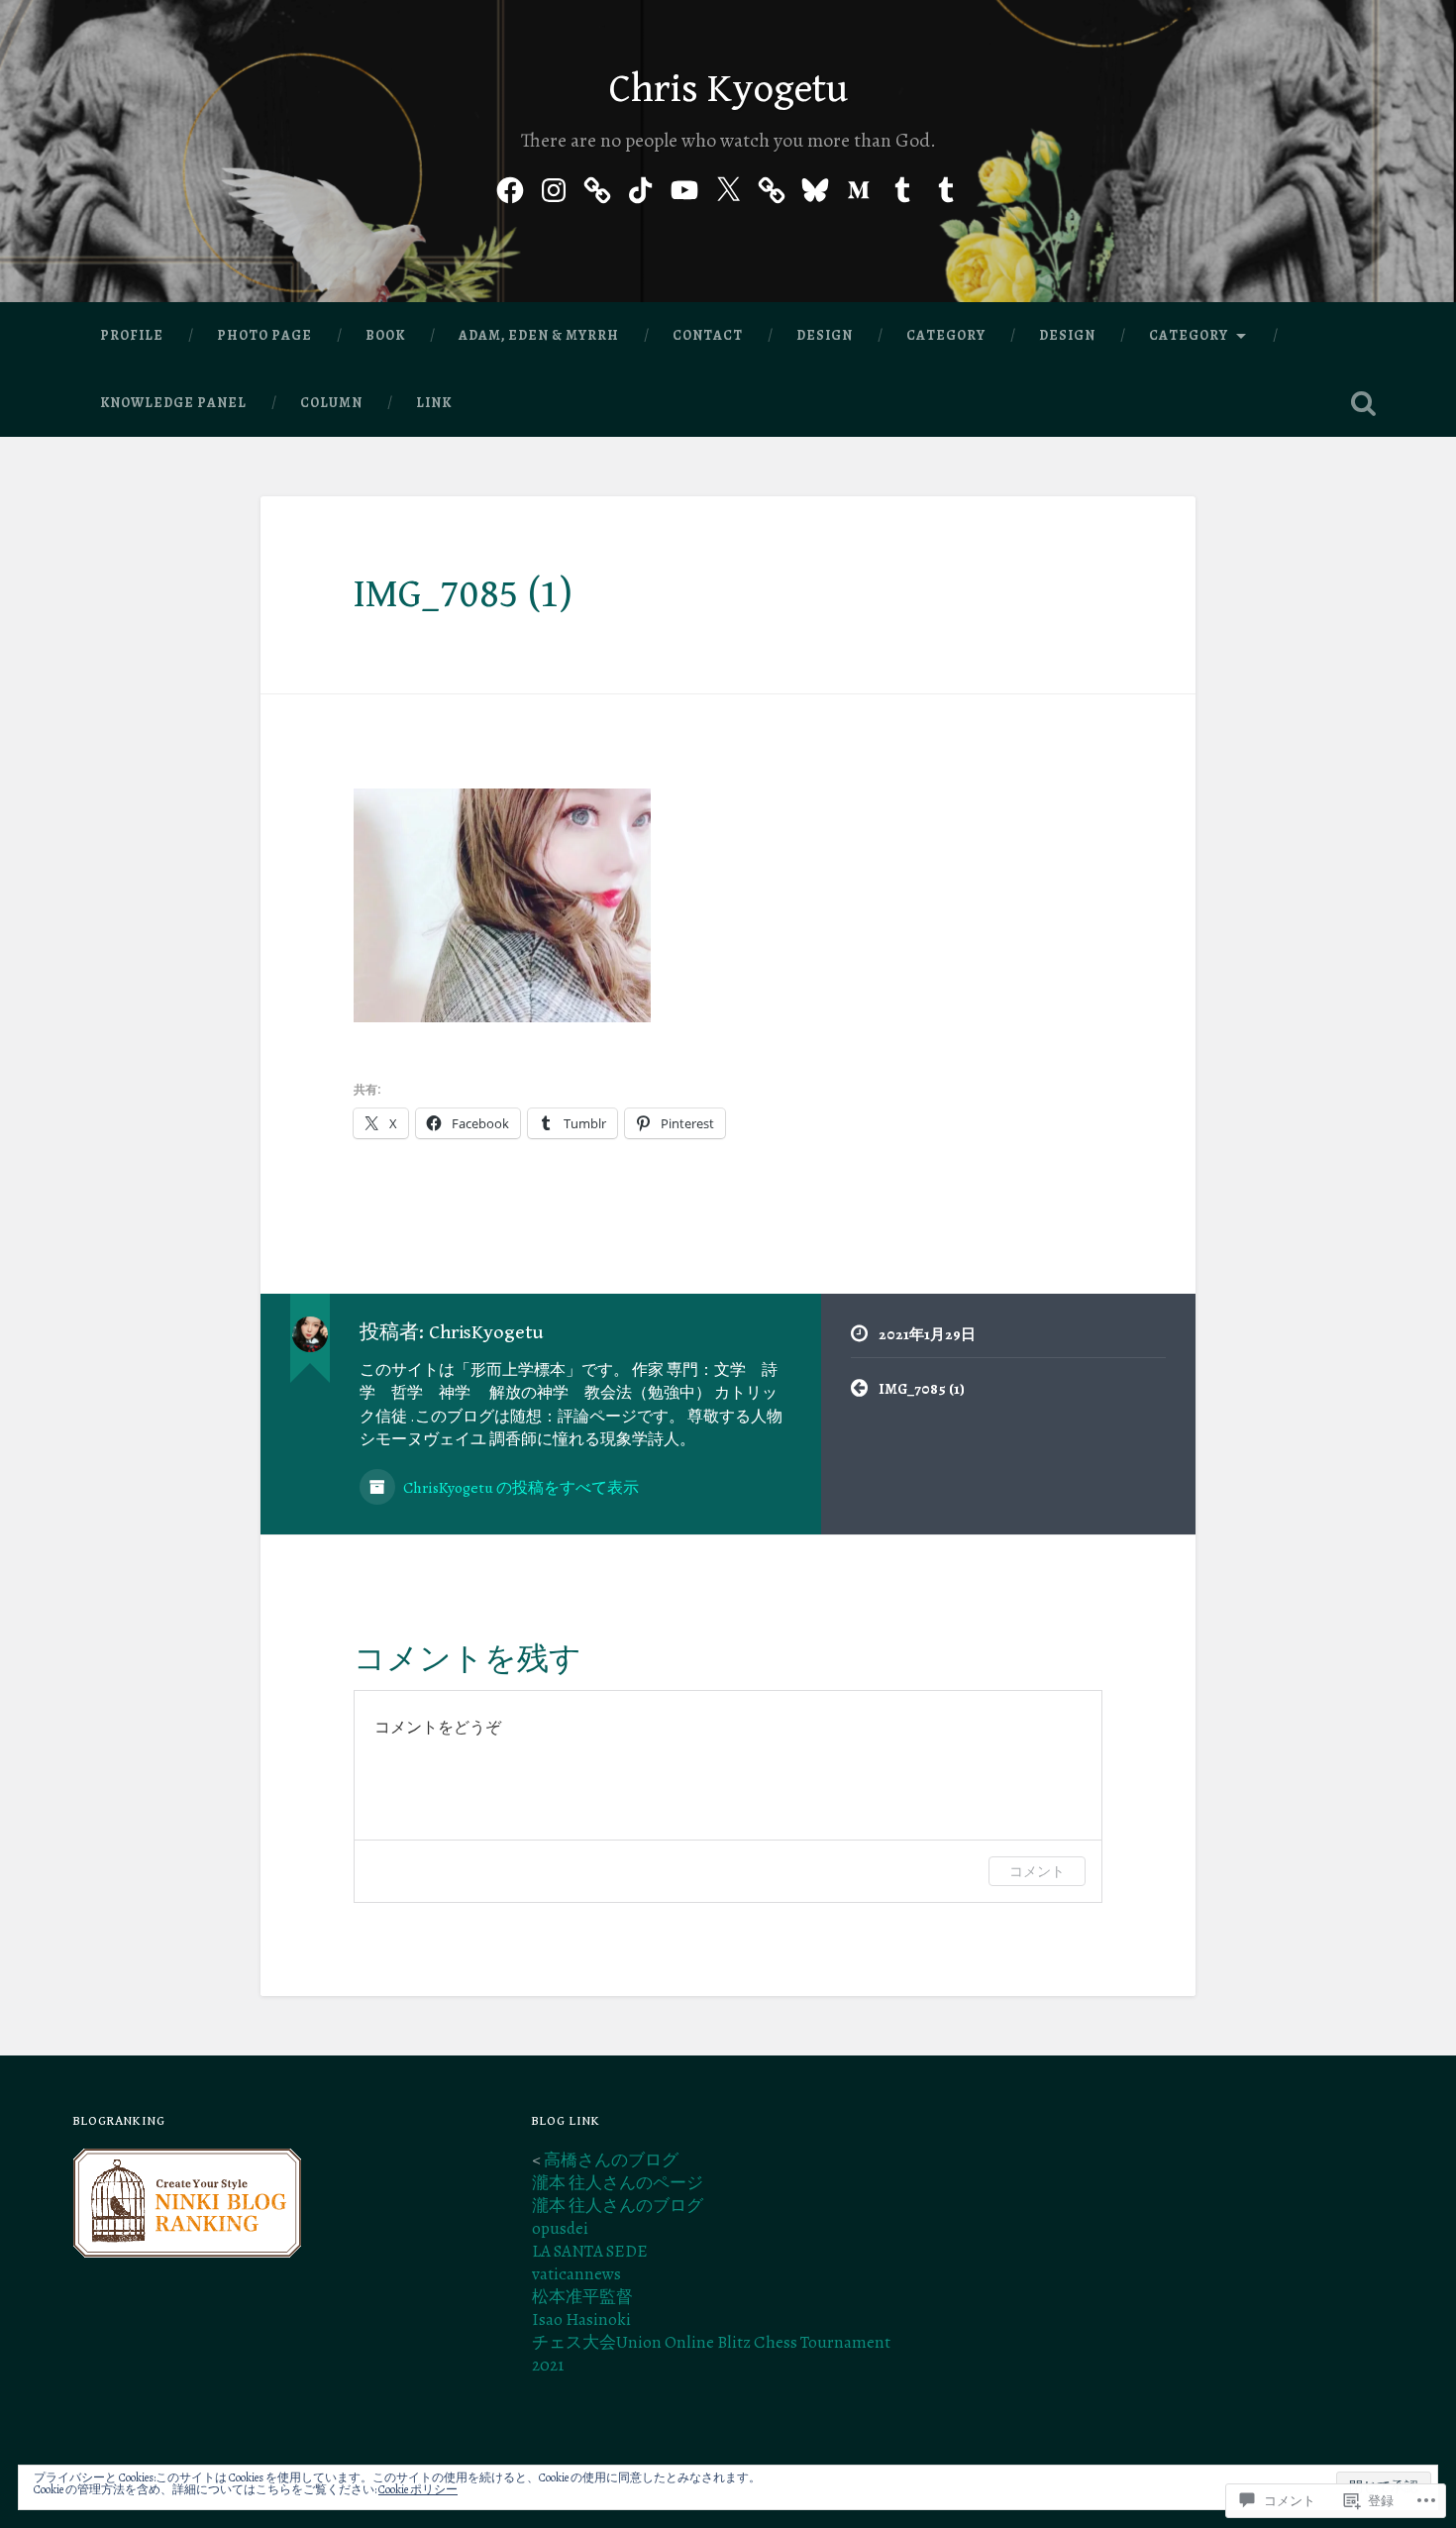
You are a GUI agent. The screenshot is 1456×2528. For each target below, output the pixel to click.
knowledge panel (173, 403)
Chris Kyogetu (728, 89)
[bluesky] (815, 186)
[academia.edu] (597, 186)
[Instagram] (554, 186)
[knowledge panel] (772, 186)
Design (825, 335)
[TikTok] (641, 186)
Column (331, 403)
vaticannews (576, 2274)
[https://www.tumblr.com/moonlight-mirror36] (902, 186)
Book (385, 335)
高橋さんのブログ (611, 2160)
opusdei (560, 2228)
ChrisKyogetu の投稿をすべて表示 (520, 1487)
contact (708, 335)
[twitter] (728, 186)
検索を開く (1364, 403)
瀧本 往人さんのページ (618, 2183)
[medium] (859, 186)
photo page (264, 335)
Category (946, 335)
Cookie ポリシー (418, 2489)
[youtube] (684, 186)
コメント (1037, 1871)
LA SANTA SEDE (590, 2251)
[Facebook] (510, 186)
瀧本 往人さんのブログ (618, 2206)
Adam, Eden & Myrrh (539, 335)
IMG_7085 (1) (463, 594)
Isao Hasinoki (581, 2319)
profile (132, 335)
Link (434, 403)
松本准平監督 (582, 2297)
